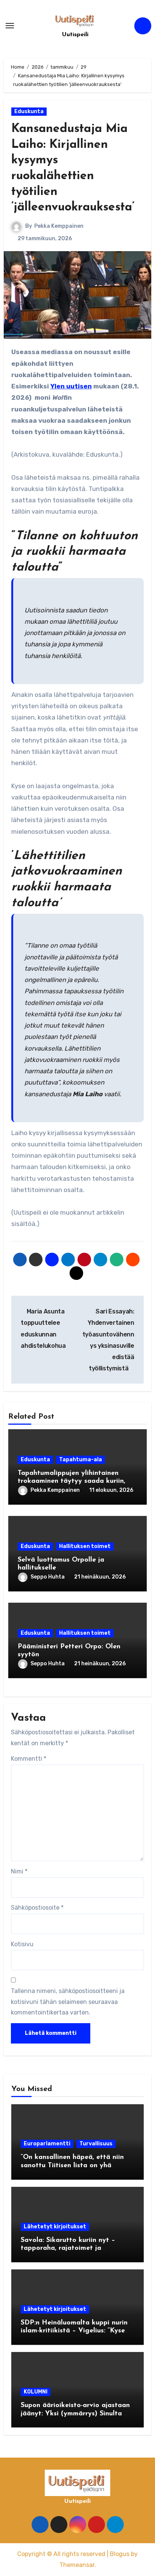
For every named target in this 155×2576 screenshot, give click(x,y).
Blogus (120, 2554)
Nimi (19, 1871)
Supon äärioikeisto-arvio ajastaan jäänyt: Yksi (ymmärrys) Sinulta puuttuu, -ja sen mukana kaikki (75, 2414)
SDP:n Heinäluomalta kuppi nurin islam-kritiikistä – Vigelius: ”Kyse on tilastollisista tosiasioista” (74, 2331)
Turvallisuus (96, 2144)
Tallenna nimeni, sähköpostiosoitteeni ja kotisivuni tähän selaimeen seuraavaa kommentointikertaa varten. (68, 2002)
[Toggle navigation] (10, 26)
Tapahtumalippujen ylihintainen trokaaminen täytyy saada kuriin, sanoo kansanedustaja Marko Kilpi (74, 1481)
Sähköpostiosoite (37, 1908)
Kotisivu (22, 1944)
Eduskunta (29, 111)
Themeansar (77, 2565)
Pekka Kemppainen (59, 226)
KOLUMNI (36, 2392)
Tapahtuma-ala (81, 1460)
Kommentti (29, 1759)
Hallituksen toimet (85, 1546)
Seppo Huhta (48, 1577)
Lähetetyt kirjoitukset (55, 2227)
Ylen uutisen (71, 386)
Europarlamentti (47, 2144)
